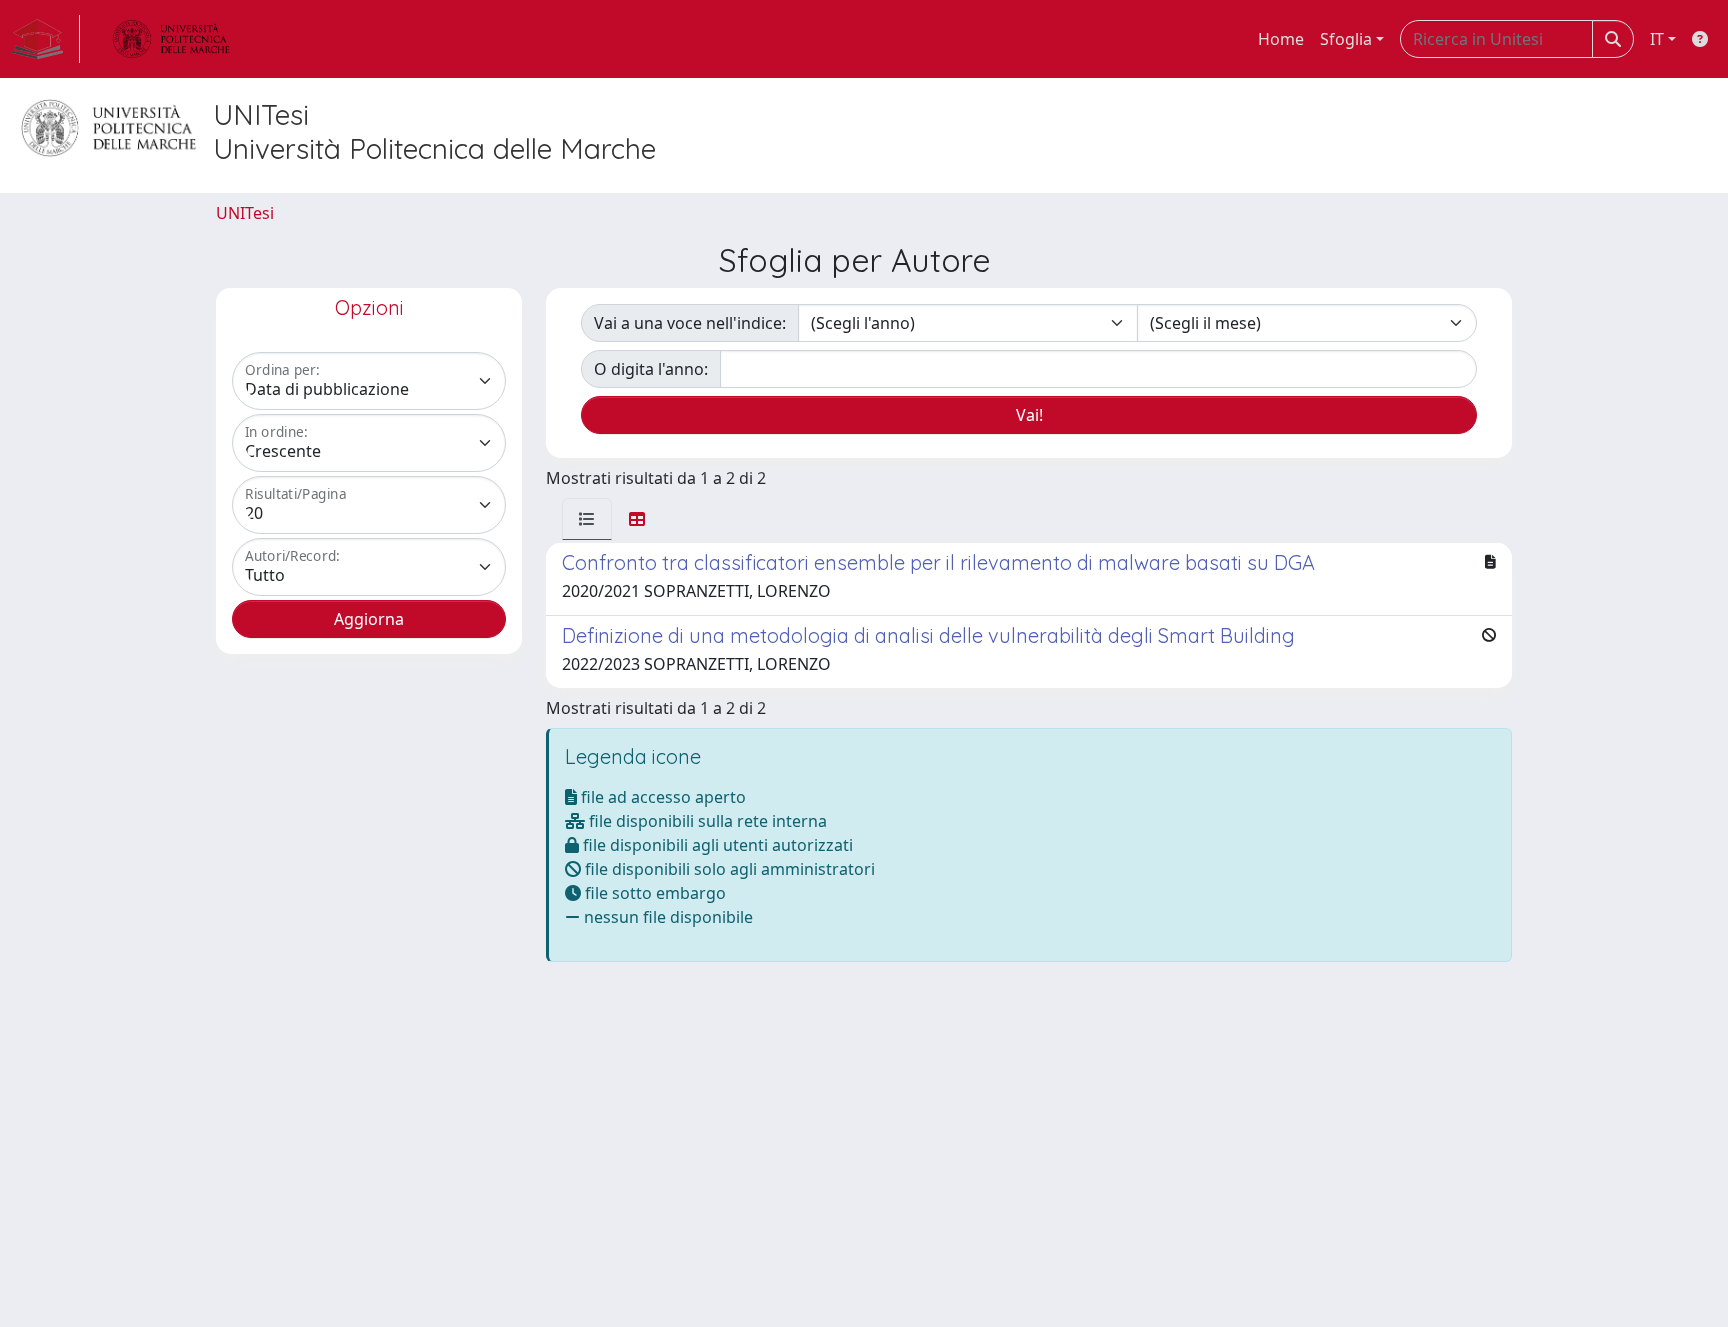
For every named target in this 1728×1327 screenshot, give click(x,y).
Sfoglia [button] (1346, 39)
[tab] (587, 519)
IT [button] (1657, 39)
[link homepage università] (171, 39)
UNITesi (245, 213)
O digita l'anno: (651, 369)
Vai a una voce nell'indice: (690, 323)
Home (1281, 39)
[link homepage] (46, 39)
